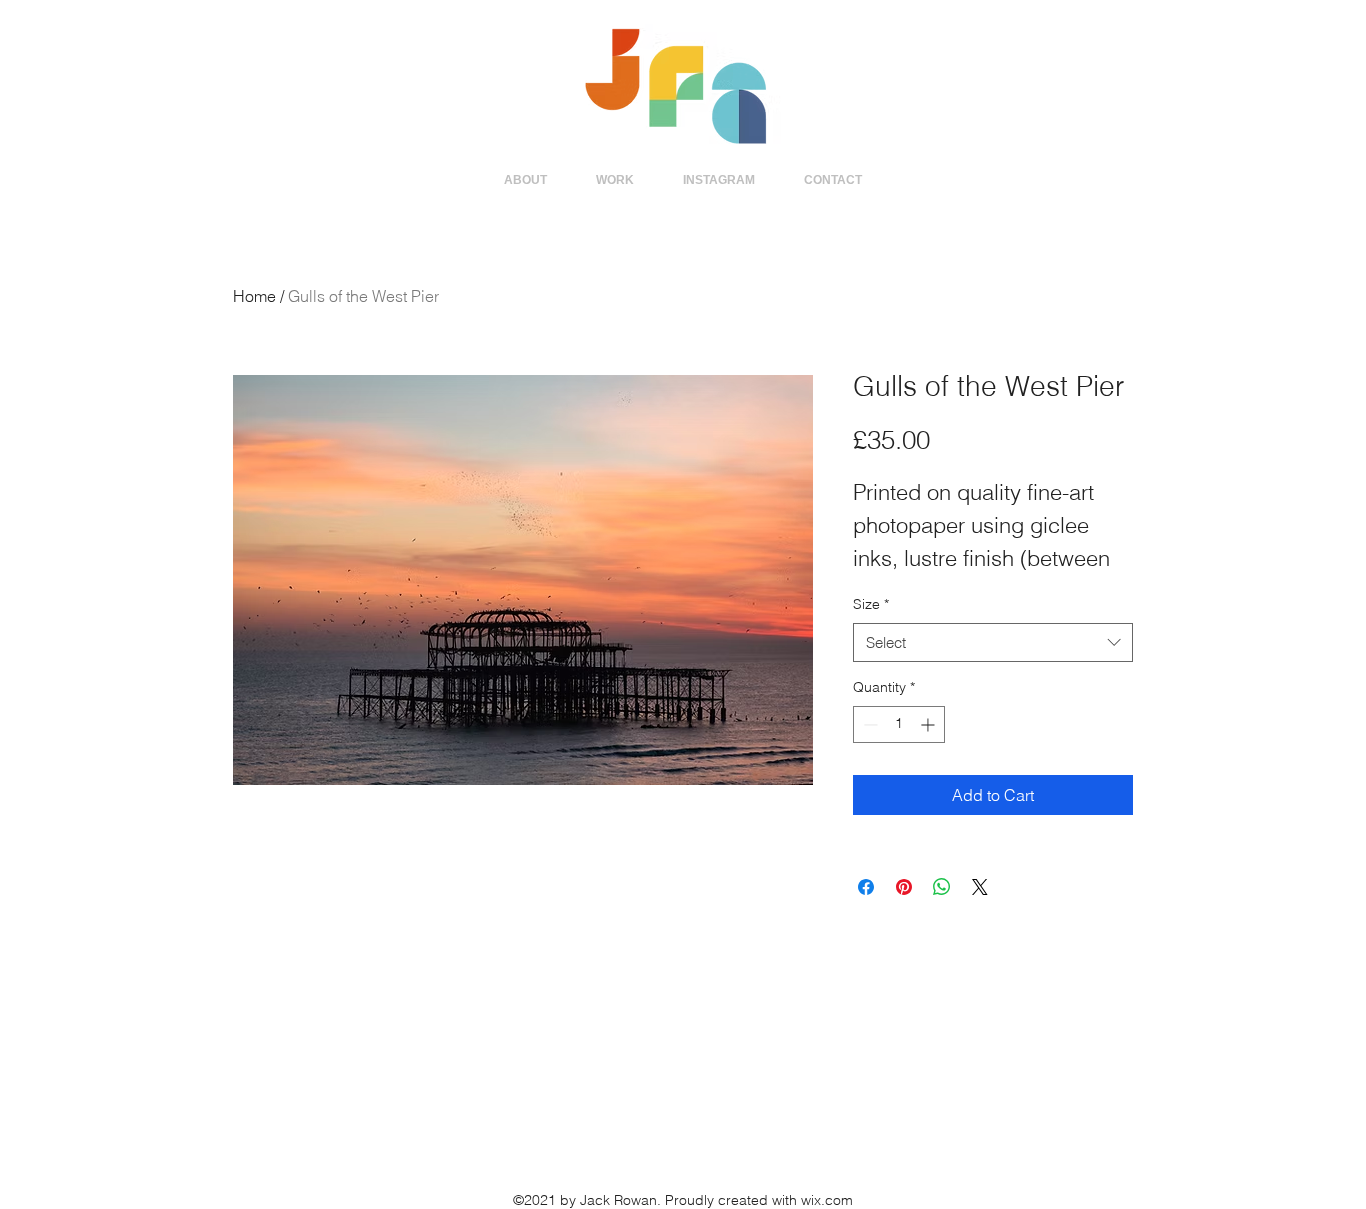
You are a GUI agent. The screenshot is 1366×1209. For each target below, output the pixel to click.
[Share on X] (980, 887)
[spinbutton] (899, 724)
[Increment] (929, 724)
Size (871, 604)
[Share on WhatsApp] (942, 887)
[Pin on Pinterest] (904, 887)
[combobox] (993, 642)
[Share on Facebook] (866, 887)
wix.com (827, 1200)
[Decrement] (868, 724)
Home (254, 296)
